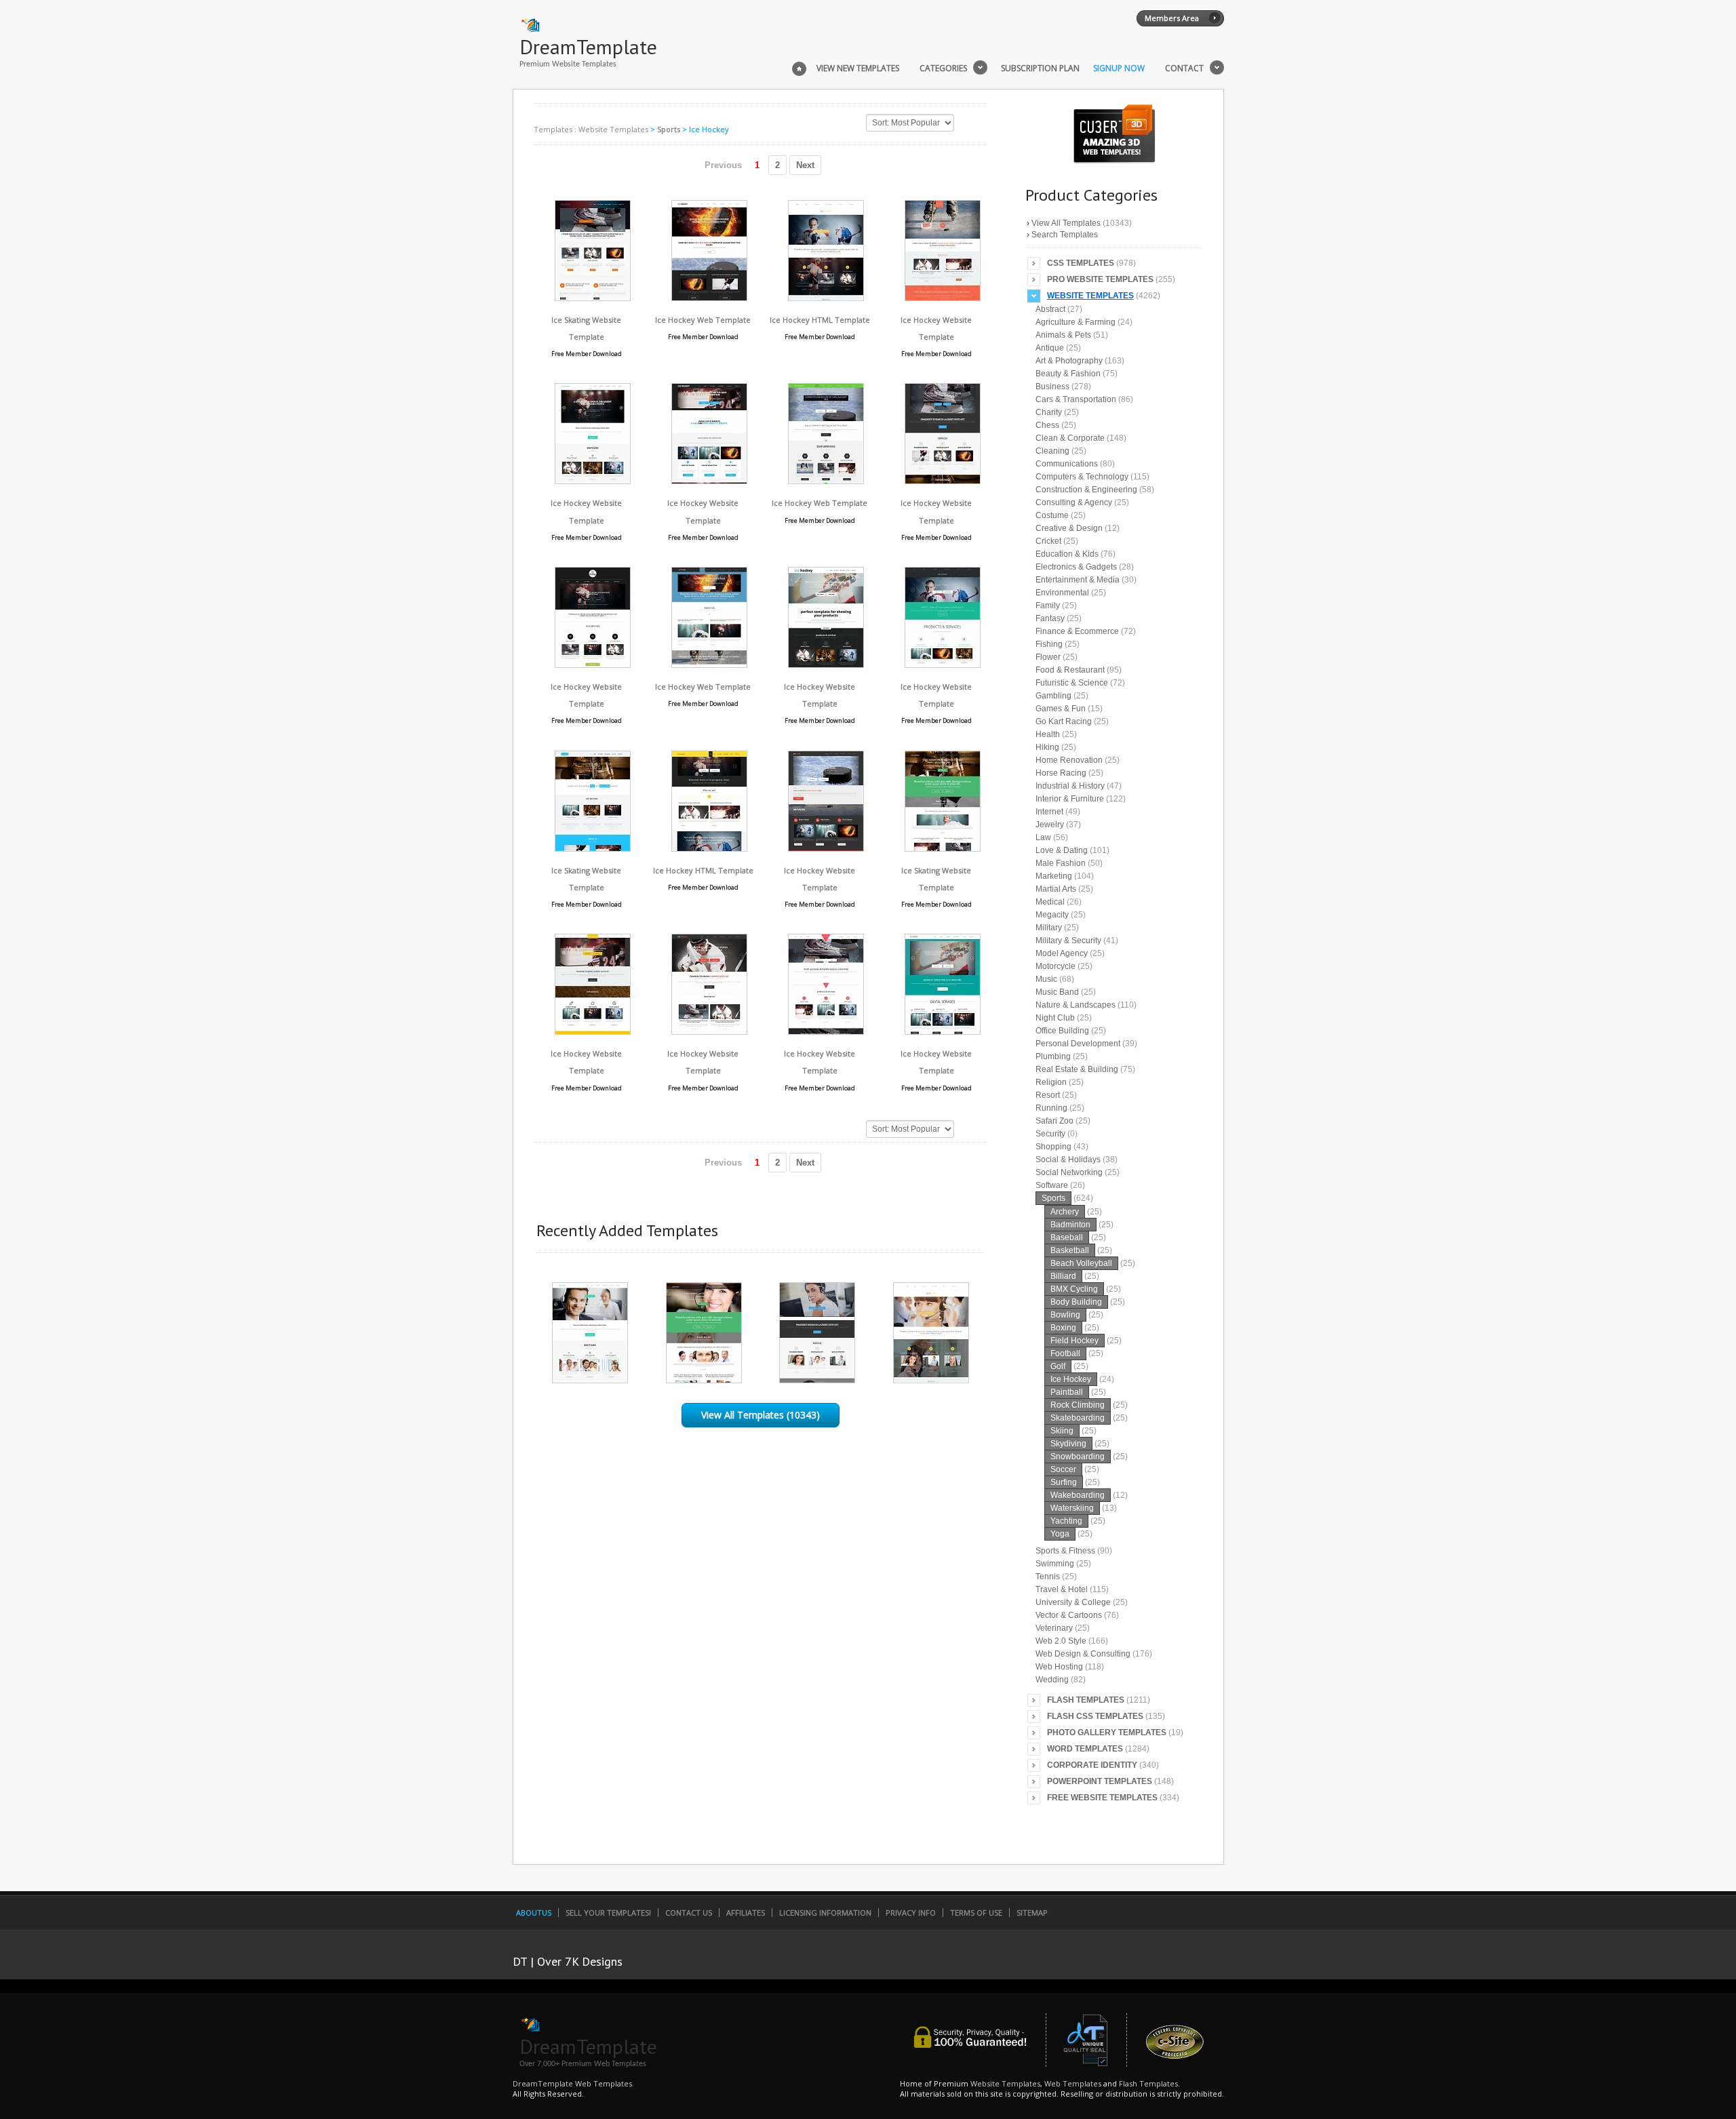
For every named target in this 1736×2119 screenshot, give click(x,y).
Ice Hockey (1071, 1379)
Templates (553, 129)
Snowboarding (1078, 1457)
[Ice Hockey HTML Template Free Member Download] (826, 297)
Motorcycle (1056, 966)
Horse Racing (1061, 773)
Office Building (1062, 1031)
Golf (1058, 1366)
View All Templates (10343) (761, 1415)
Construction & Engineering (1086, 490)
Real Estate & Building (1077, 1069)
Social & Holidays (1068, 1160)
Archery (1065, 1212)
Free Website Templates (1102, 1798)
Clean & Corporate (1070, 438)
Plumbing (1053, 1056)
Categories (943, 68)
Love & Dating (1062, 850)
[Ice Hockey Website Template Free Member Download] (943, 297)
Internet (1049, 812)
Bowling (1065, 1315)
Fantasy (1050, 618)
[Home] (799, 67)
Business (1052, 387)
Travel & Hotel (1062, 1589)
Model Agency (1062, 953)
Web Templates (1073, 2083)
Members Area (1172, 18)
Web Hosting (1059, 1667)
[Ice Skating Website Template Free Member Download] (593, 297)
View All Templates (1066, 223)
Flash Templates (1086, 1700)
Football (1065, 1353)
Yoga (1060, 1534)
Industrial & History (1070, 786)
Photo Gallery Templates (1107, 1732)
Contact (1184, 68)
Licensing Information (825, 1913)
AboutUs (534, 1913)
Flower (1048, 657)
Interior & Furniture (1070, 799)
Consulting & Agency (1074, 502)
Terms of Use (976, 1913)
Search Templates (1065, 235)
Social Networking (1069, 1172)
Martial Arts (1056, 889)
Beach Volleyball (1081, 1263)
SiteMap (1032, 1913)
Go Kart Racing (1064, 721)
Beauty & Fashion (1068, 374)
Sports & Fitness (1065, 1551)
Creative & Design (1069, 528)
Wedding (1052, 1680)
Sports (669, 129)
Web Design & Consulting (1083, 1654)
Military (1049, 928)
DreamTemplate (588, 46)
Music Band (1057, 992)
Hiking (1047, 747)
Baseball (1067, 1237)
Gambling (1053, 696)
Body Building (1076, 1302)
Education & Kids (1067, 554)
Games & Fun (1061, 709)
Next (805, 165)
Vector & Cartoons (1069, 1615)
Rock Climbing (1078, 1405)
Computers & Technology (1082, 477)
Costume (1052, 515)
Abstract (1050, 309)
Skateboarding (1078, 1418)
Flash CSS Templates (1095, 1716)
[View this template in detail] (590, 1380)
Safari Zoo (1054, 1121)
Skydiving (1068, 1444)
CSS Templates (1081, 263)
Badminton (1070, 1225)
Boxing (1063, 1328)
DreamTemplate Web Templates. (573, 2083)
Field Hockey (1074, 1341)
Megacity (1052, 915)
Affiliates (746, 1913)
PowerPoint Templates (1100, 1781)
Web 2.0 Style (1061, 1641)
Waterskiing (1072, 1508)
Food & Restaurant (1070, 670)
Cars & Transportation (1076, 399)
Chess (1047, 425)
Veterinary (1054, 1628)
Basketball (1070, 1250)
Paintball (1067, 1392)
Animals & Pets (1063, 335)
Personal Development (1078, 1044)
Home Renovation (1069, 760)
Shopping (1053, 1147)
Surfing (1064, 1482)
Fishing (1049, 644)
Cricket (1048, 541)
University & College (1073, 1602)
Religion (1051, 1082)
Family (1048, 606)
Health (1048, 734)
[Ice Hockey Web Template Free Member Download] (709, 297)
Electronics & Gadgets (1076, 567)
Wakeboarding (1078, 1495)
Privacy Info (911, 1913)
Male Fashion (1061, 863)
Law (1043, 837)
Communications (1067, 464)
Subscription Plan (1040, 68)
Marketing (1054, 876)
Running (1051, 1108)
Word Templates (1085, 1749)
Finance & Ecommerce (1077, 631)
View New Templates (858, 68)
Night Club (1055, 1018)
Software (1052, 1185)
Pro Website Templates (1100, 279)
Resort (1048, 1095)
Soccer (1063, 1469)
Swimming (1055, 1564)
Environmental (1062, 593)
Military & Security (1068, 940)
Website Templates (613, 129)
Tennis (1048, 1577)
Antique (1050, 348)
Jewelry (1050, 825)
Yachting (1066, 1521)
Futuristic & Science (1072, 683)
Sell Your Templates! (608, 1913)
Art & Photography (1069, 361)
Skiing (1062, 1431)
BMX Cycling (1074, 1289)
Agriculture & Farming (1076, 322)
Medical (1050, 902)
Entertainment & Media (1078, 580)
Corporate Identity (1092, 1765)
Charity (1049, 412)
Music (1046, 979)
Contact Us (689, 1913)
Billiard (1063, 1276)
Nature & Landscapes (1076, 1005)
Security (1050, 1134)
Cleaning (1052, 451)
